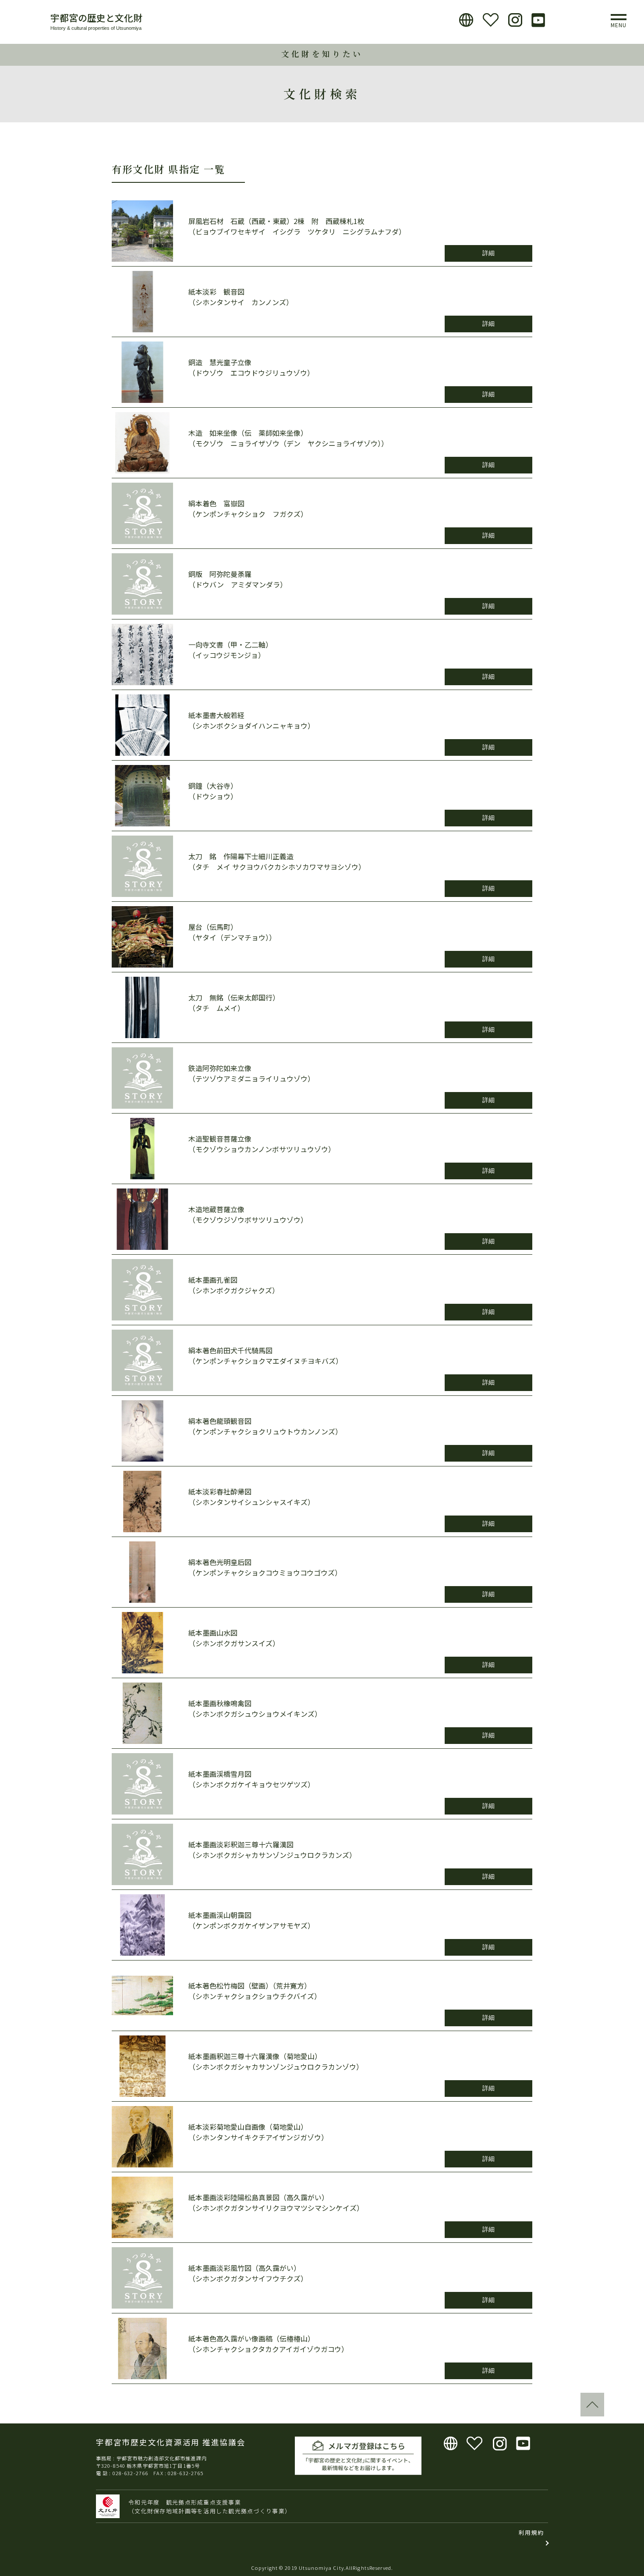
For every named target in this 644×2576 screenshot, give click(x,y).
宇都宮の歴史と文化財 (96, 18)
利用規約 (531, 2532)
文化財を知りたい (322, 54)
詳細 (488, 253)
